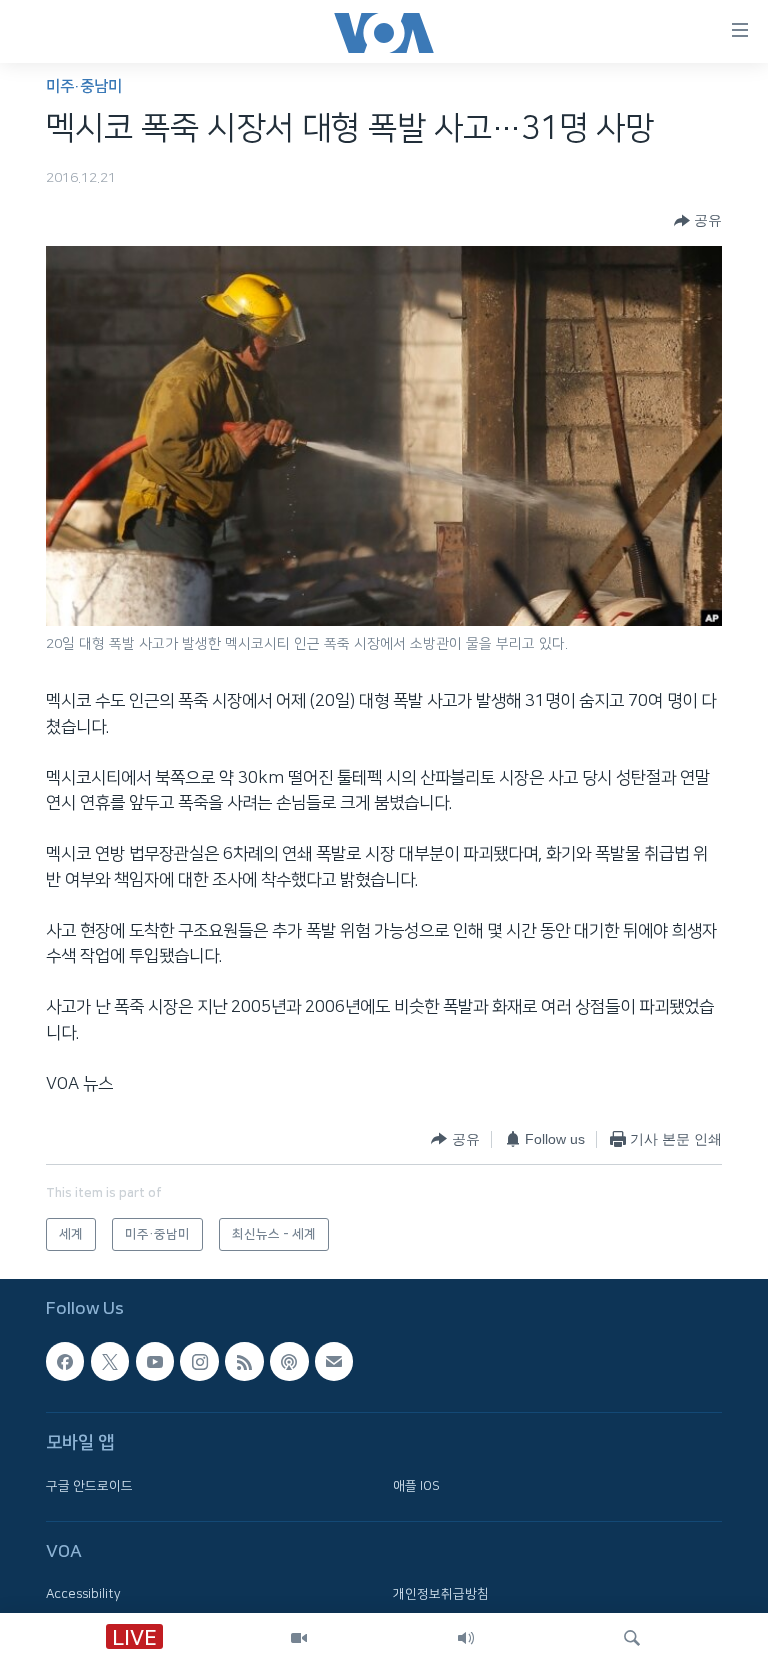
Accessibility (83, 1594)
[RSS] (244, 1361)
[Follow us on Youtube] (155, 1361)
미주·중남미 (84, 86)
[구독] (334, 1361)
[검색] (632, 1638)
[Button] (698, 221)
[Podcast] (289, 1361)
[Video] (299, 1638)
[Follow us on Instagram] (199, 1361)
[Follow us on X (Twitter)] (110, 1361)
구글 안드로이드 (89, 1485)
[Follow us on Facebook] (65, 1361)
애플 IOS (416, 1485)
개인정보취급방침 (441, 1594)
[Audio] (466, 1638)
